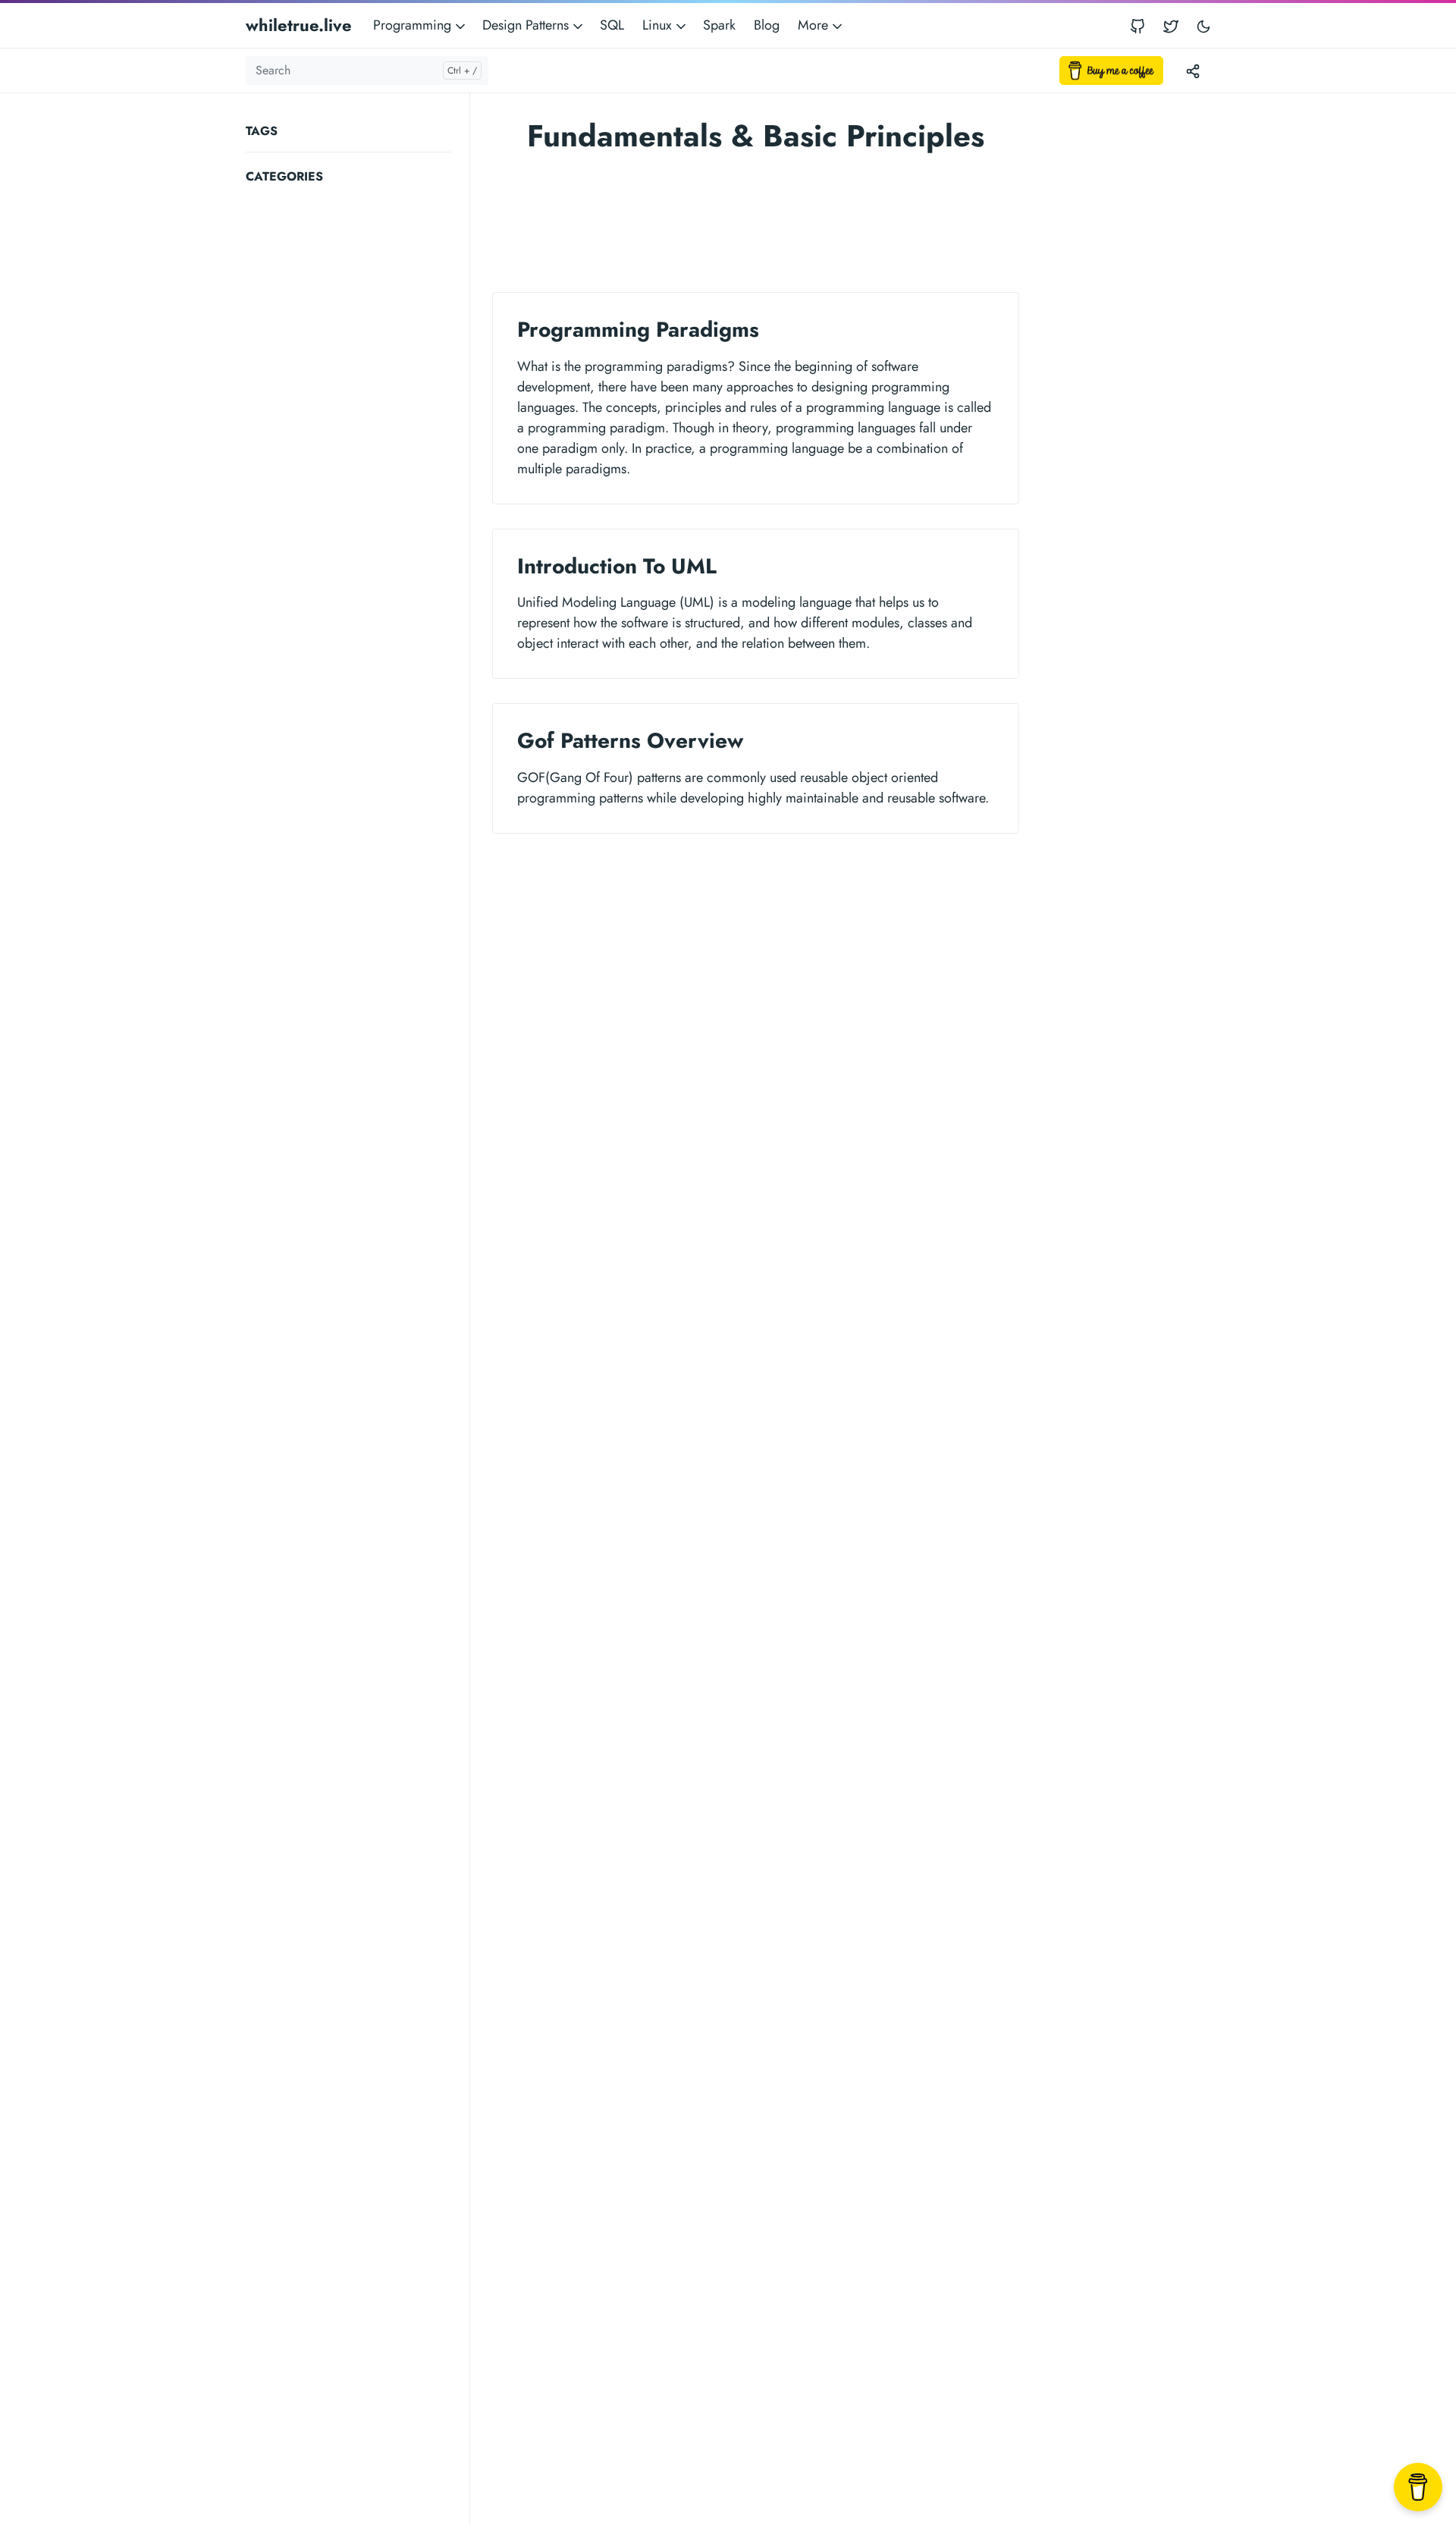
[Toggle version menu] (1193, 71)
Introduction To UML (617, 566)
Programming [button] (414, 25)
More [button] (815, 25)
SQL (612, 25)
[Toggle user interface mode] (1203, 25)
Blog (767, 25)
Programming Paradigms (638, 330)
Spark (719, 25)
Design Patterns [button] (527, 25)
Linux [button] (659, 25)
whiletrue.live (299, 25)
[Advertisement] (358, 420)
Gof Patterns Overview (630, 741)
